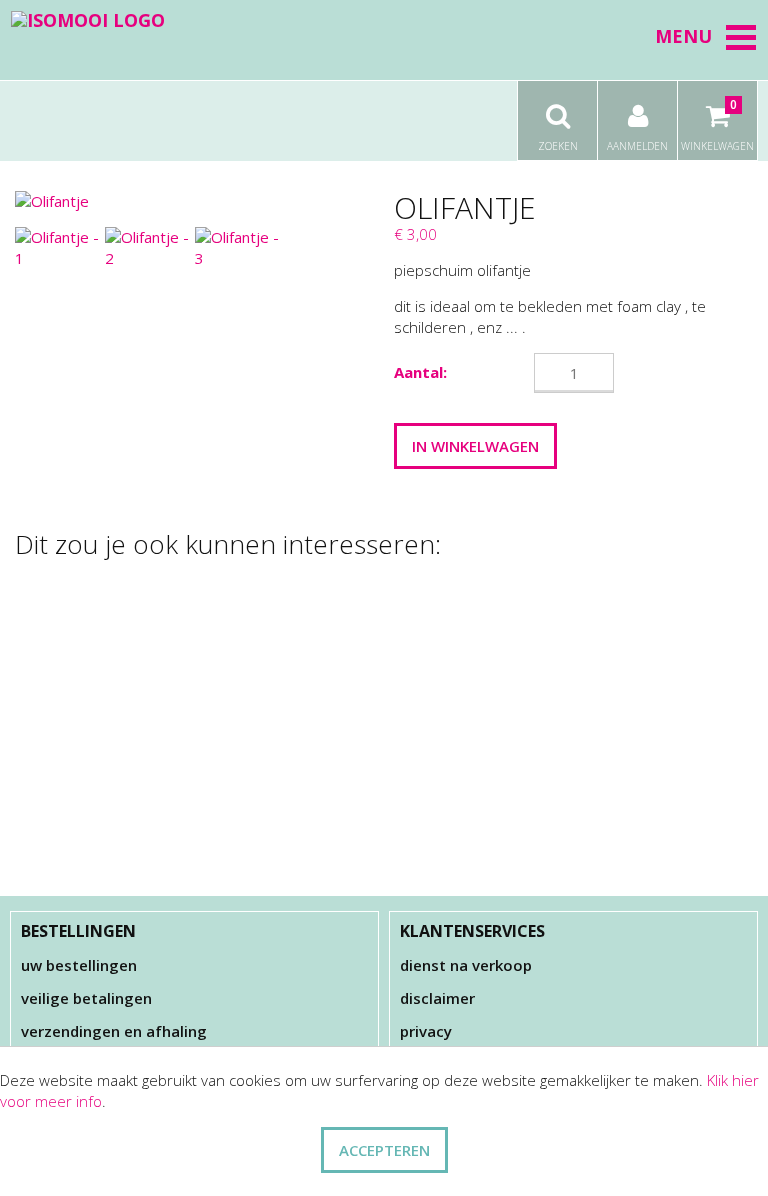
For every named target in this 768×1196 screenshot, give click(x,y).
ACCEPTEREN (384, 1150)
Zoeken (558, 146)
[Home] (88, 19)
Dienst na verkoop (466, 965)
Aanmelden (637, 146)
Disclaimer (437, 998)
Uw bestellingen (79, 965)
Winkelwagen (717, 124)
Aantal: (420, 372)
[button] (741, 37)
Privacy (426, 1031)
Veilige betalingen (86, 998)
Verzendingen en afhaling (114, 1031)
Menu (683, 36)
